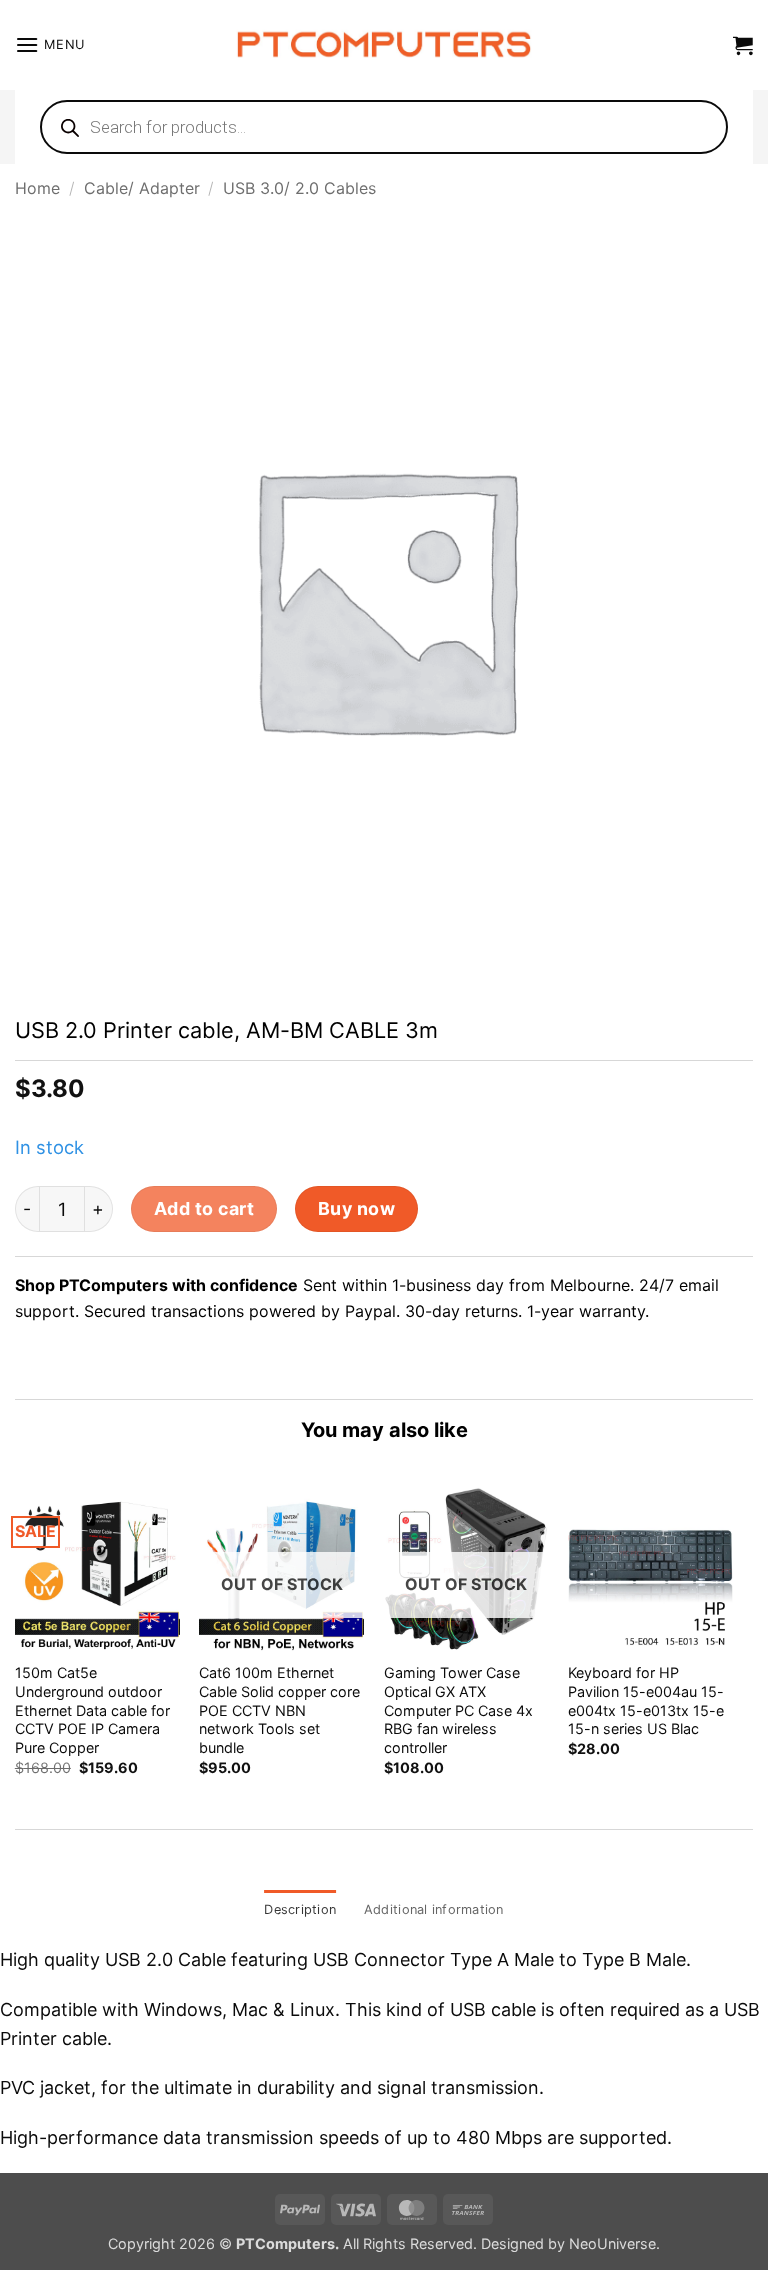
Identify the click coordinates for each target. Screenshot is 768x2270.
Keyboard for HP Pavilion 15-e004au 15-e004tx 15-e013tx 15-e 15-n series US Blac (646, 1700)
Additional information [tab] (434, 1909)
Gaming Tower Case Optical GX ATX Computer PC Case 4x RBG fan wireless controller (458, 1710)
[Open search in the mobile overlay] (384, 127)
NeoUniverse (612, 2243)
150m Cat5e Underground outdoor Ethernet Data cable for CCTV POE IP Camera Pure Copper (92, 1710)
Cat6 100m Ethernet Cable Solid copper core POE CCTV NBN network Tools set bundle (279, 1710)
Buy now (357, 1208)
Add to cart (204, 1208)
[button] (50, 44)
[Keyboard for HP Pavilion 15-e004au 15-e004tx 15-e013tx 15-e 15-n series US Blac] (650, 1568)
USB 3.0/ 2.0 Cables (299, 188)
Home (37, 188)
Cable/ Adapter (142, 188)
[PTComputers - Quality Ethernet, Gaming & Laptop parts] (384, 45)
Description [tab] (300, 1909)
